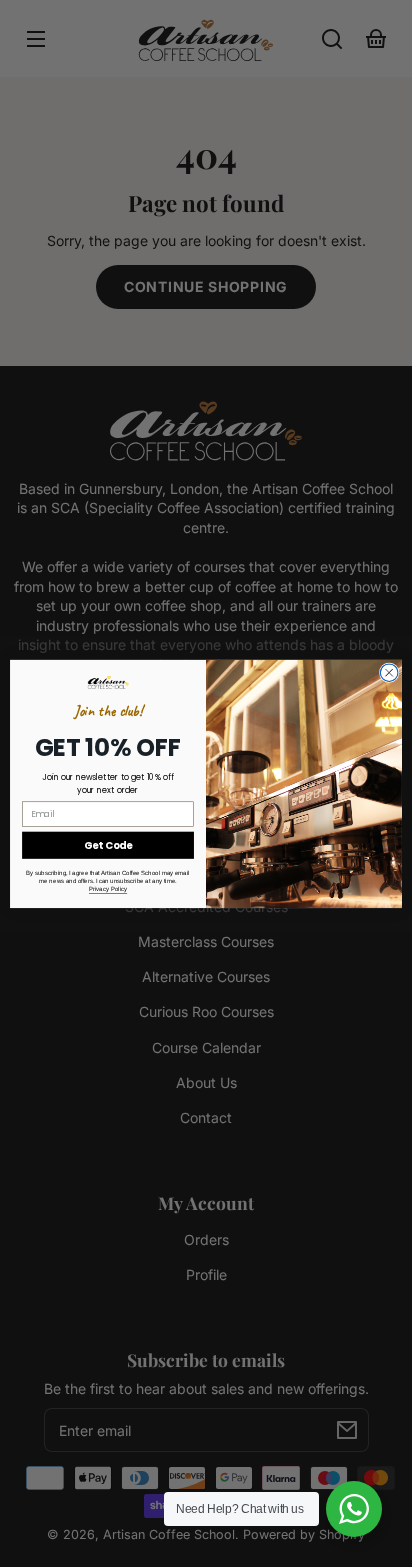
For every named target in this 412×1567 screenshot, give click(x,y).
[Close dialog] (389, 672)
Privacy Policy (108, 888)
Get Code (108, 845)
